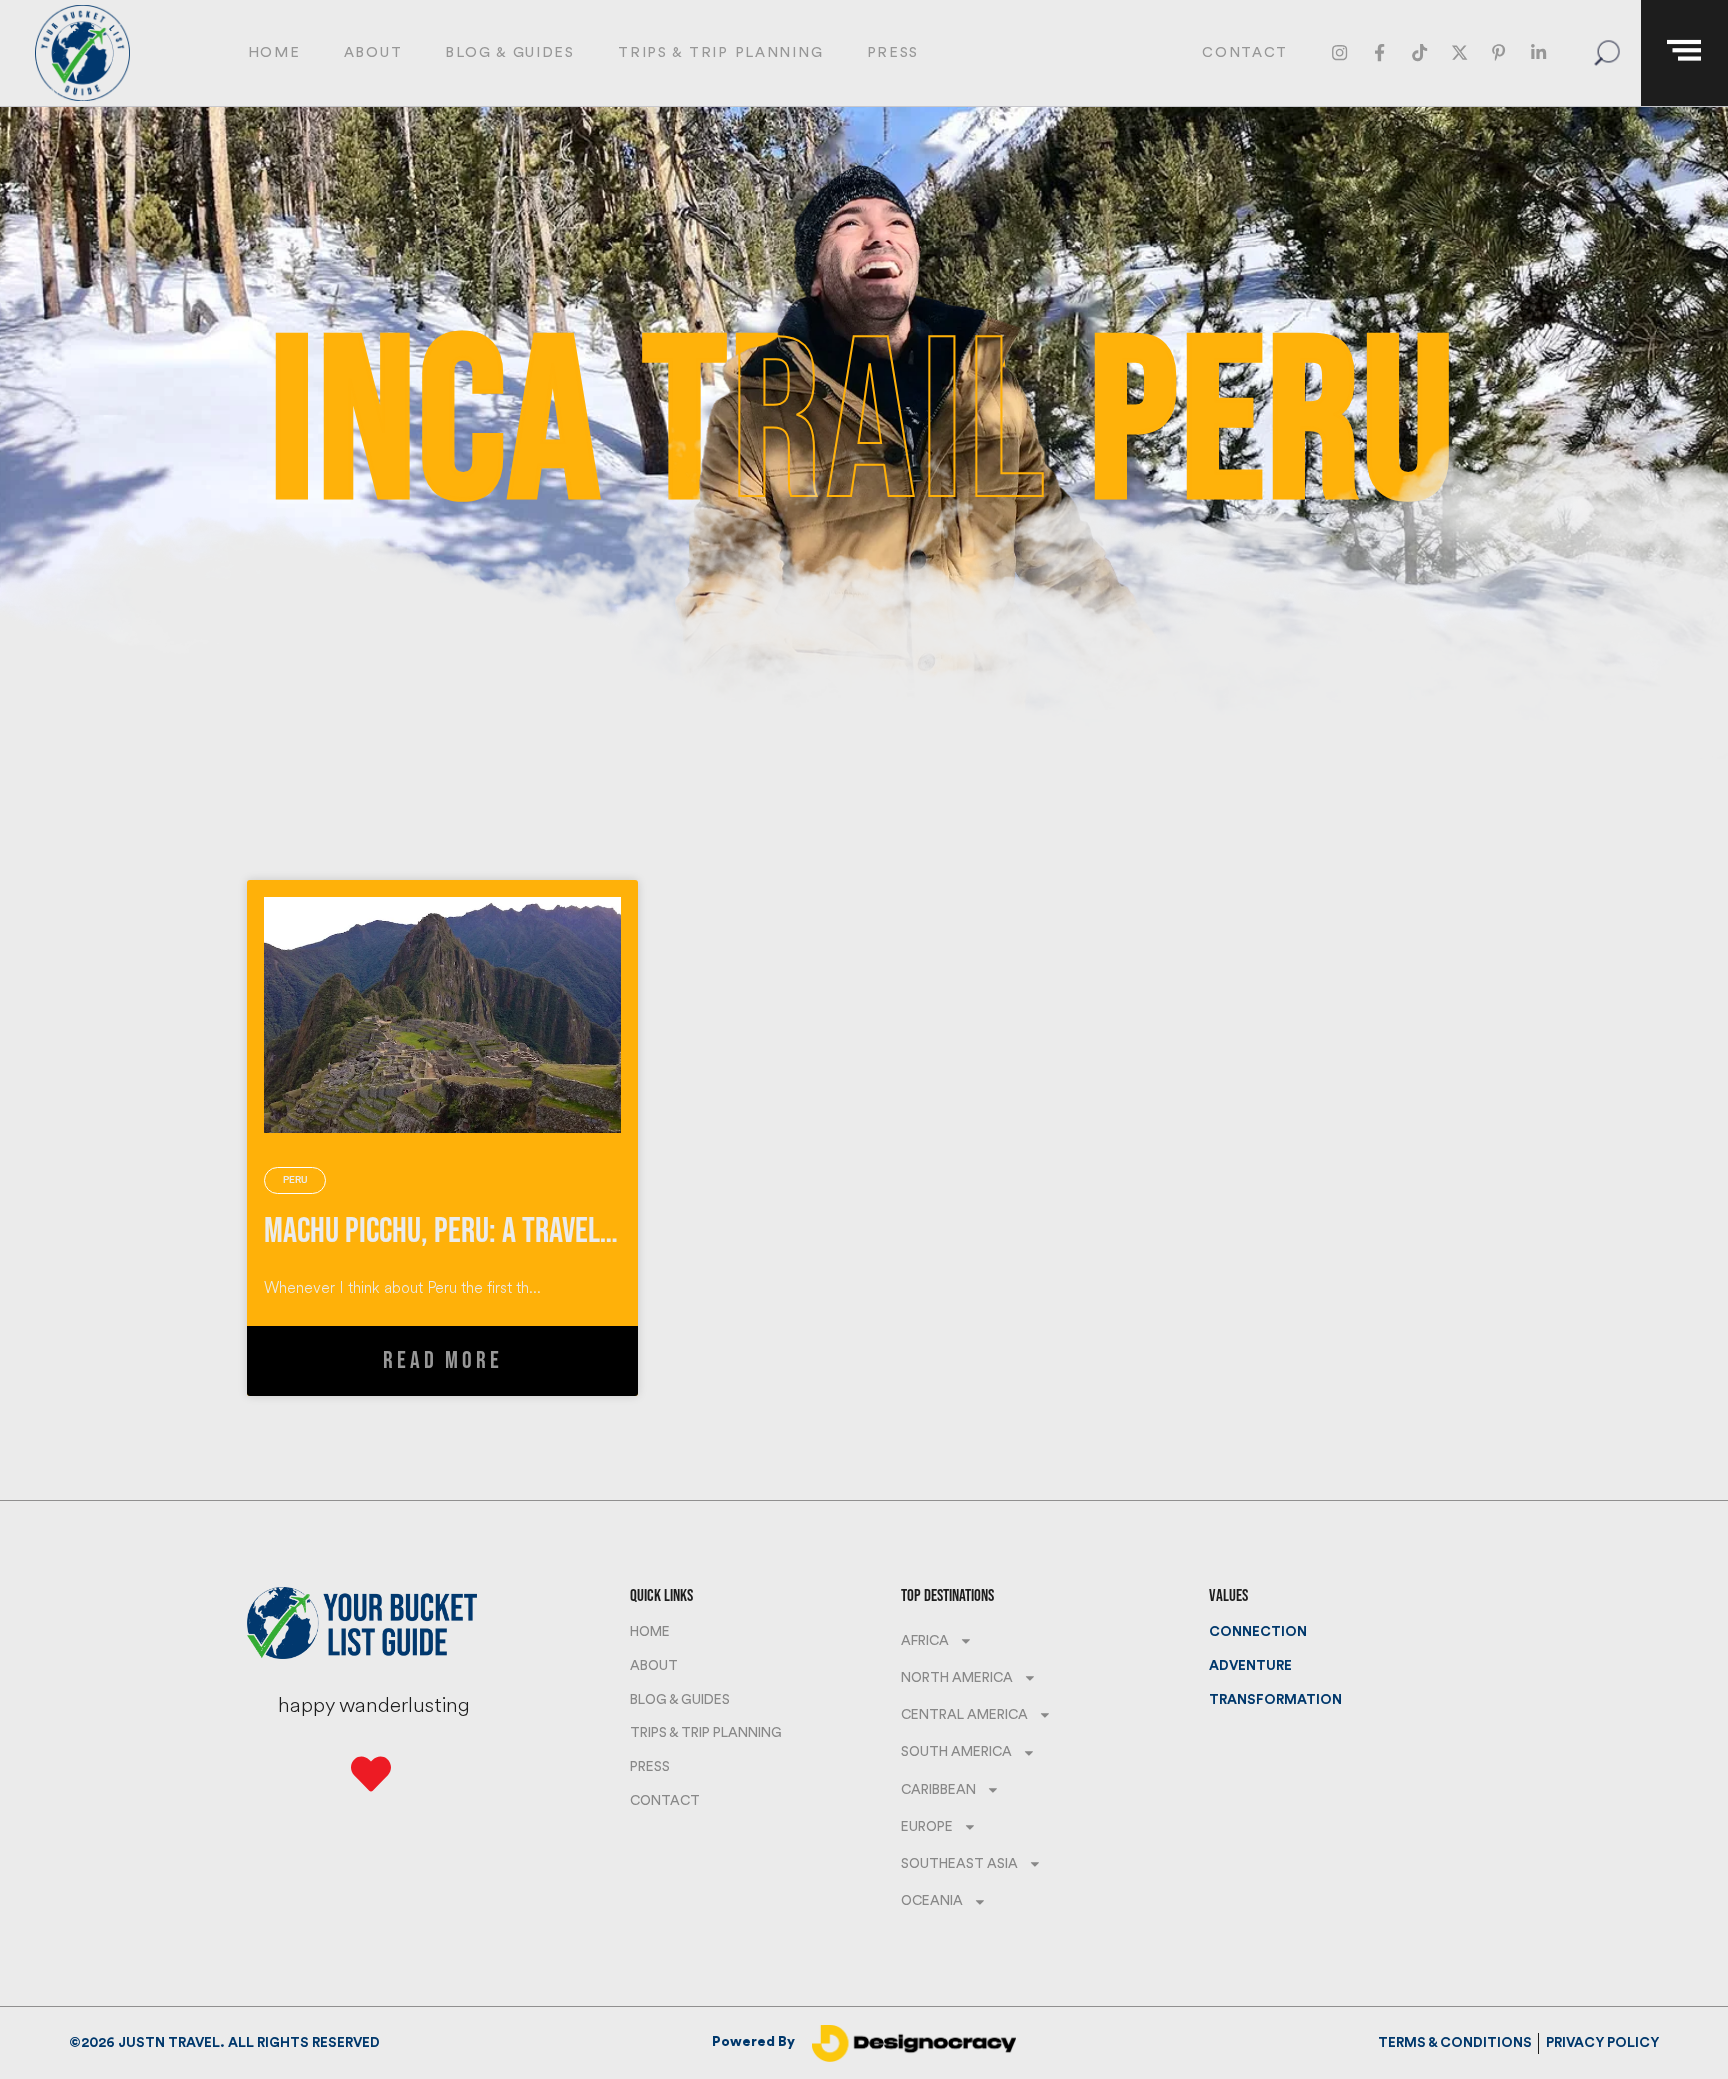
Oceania (932, 1901)
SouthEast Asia (959, 1864)
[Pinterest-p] (1499, 53)
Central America (964, 1715)
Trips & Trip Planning (720, 52)
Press (893, 52)
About (373, 52)
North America (957, 1678)
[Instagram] (1340, 53)
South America (956, 1752)
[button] (1606, 53)
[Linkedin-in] (1538, 53)
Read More (442, 1360)
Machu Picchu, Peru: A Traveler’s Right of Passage (556, 1231)
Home (274, 52)
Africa (925, 1641)
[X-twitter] (1459, 53)
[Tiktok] (1419, 53)
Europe (927, 1827)
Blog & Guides (509, 52)
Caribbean (938, 1790)
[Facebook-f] (1379, 53)
